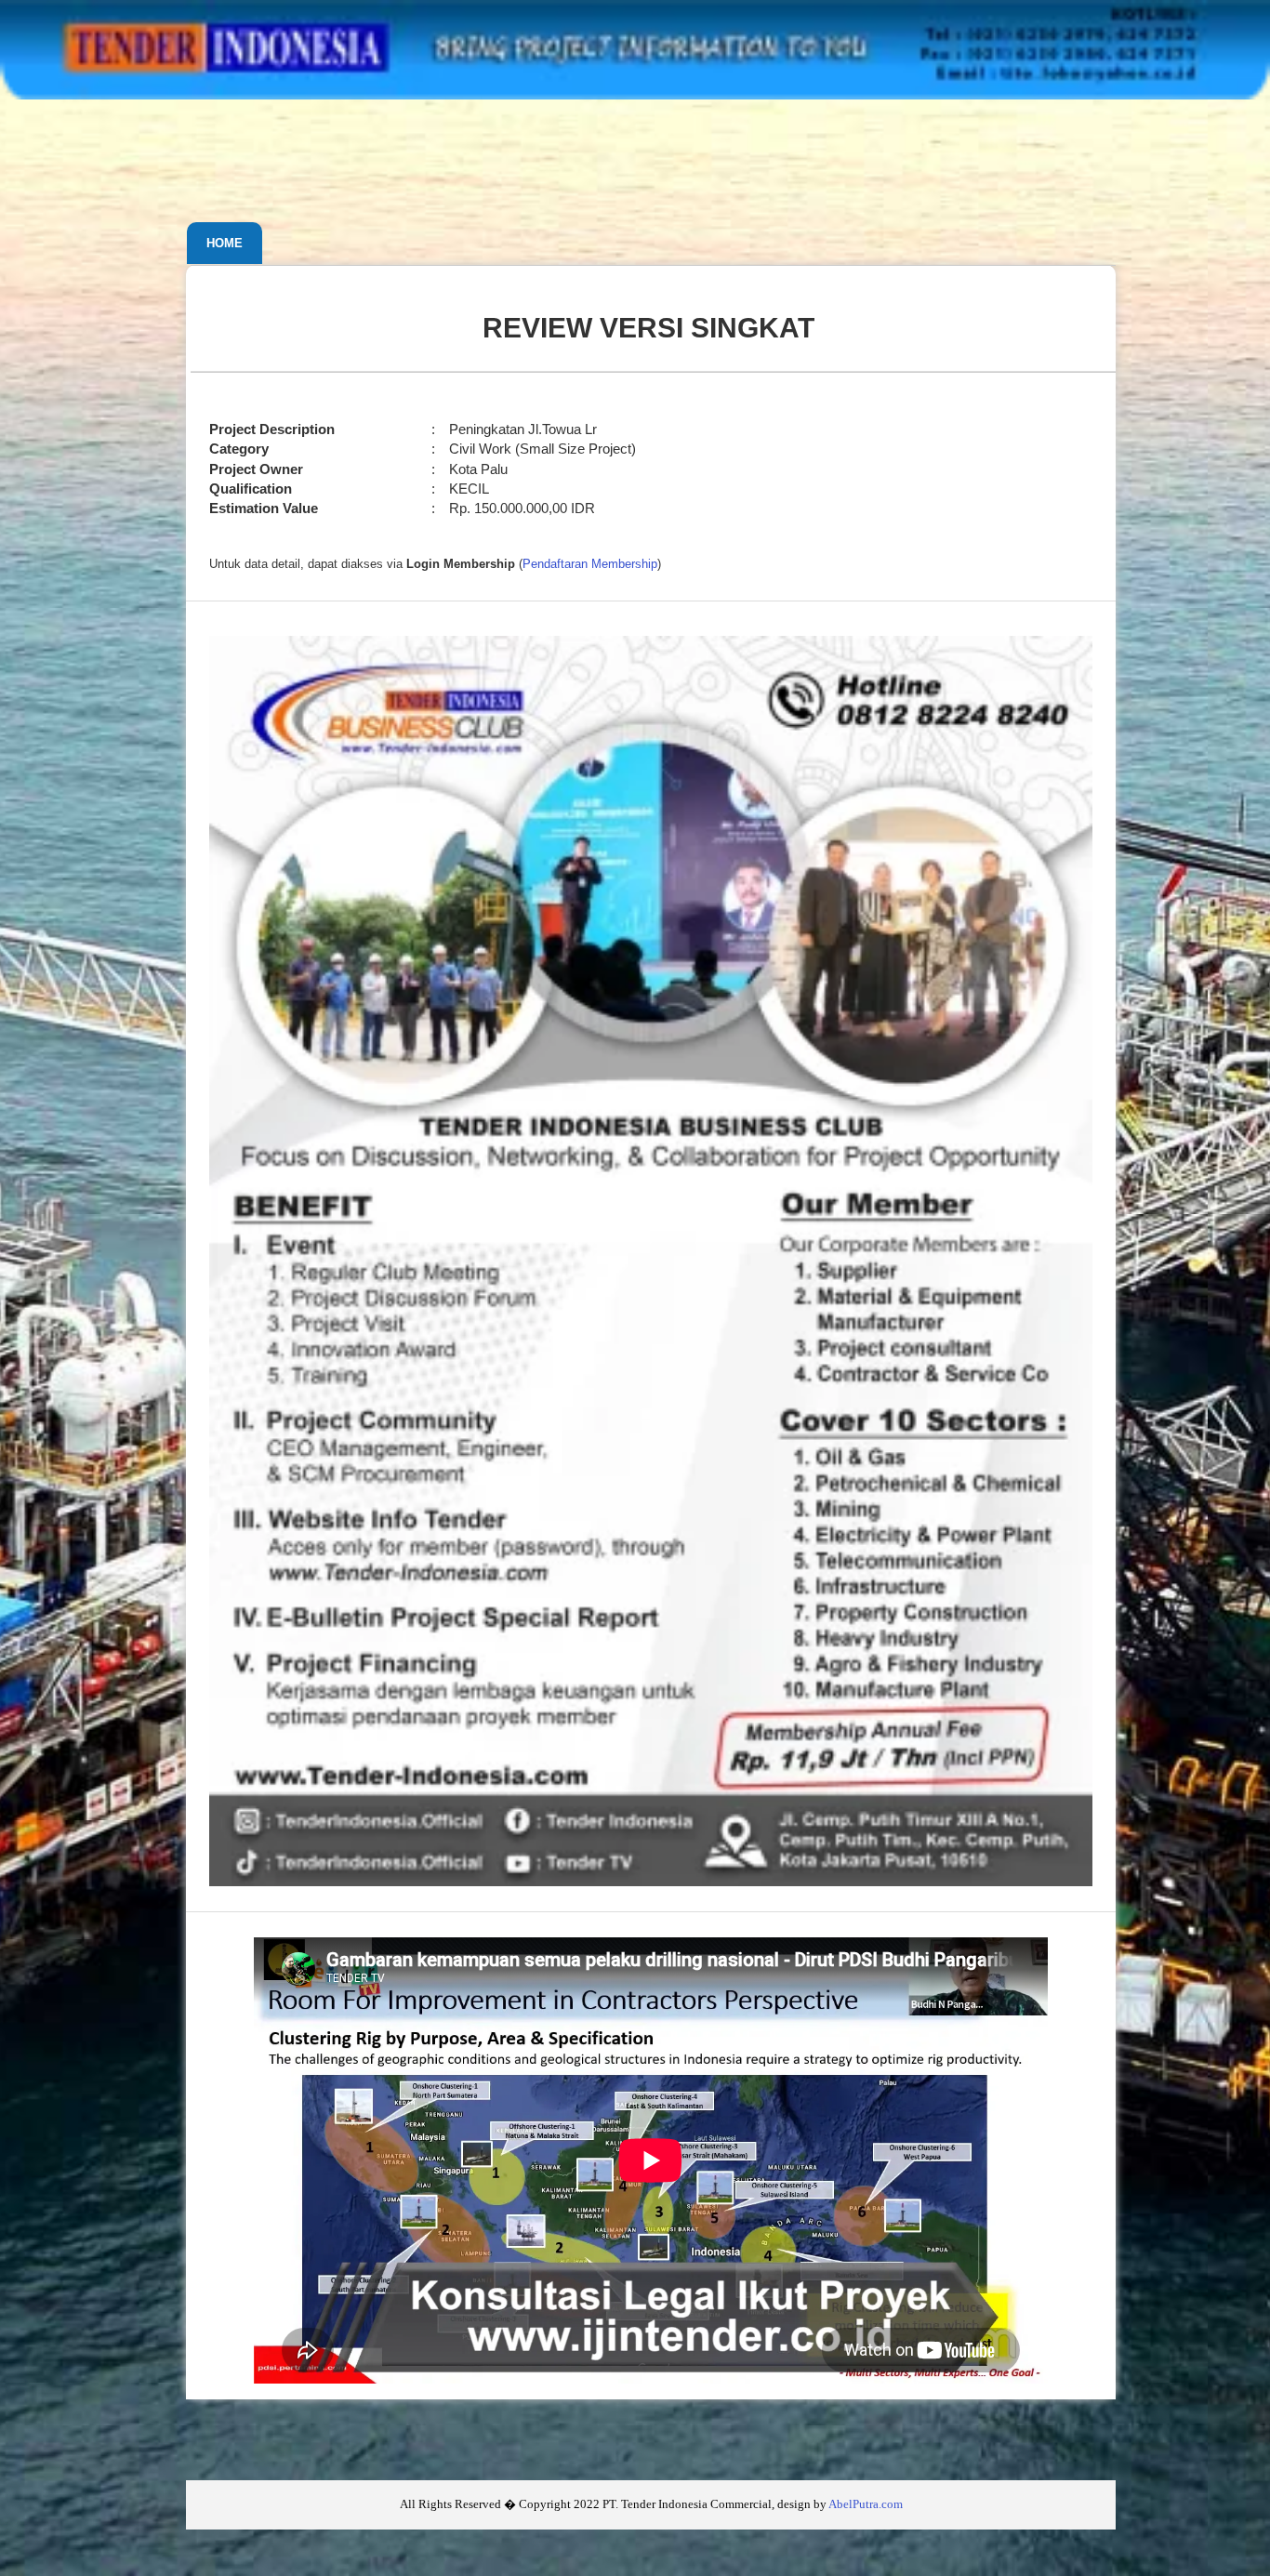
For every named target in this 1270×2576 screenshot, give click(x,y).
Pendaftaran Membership (590, 564)
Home (225, 243)
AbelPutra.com (866, 2504)
